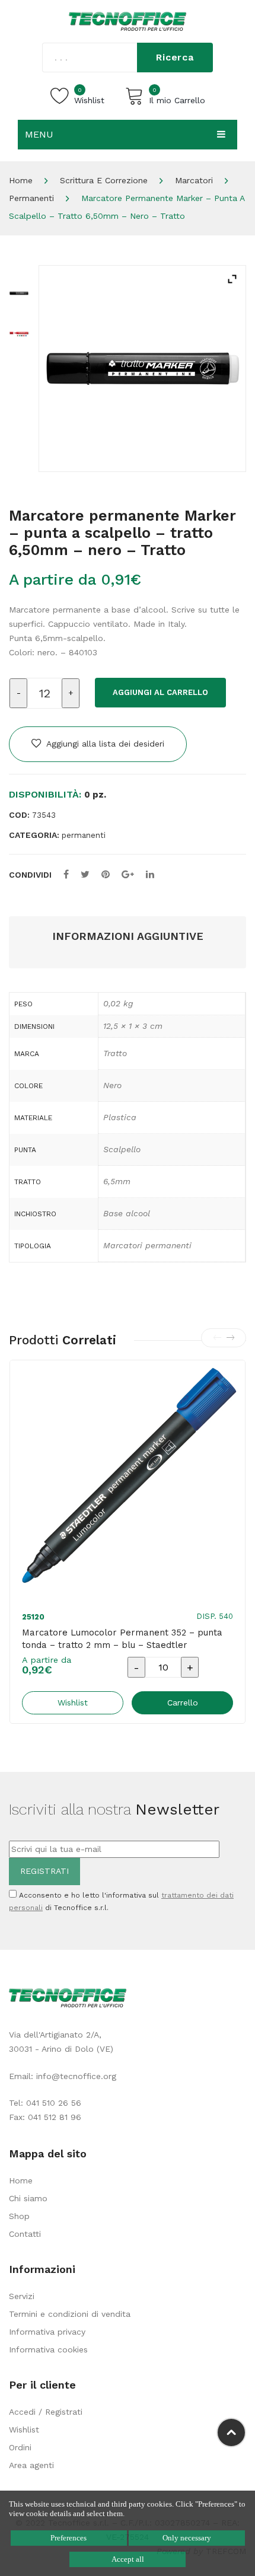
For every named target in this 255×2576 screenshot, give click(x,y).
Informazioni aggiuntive (128, 936)
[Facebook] (66, 874)
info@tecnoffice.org (76, 2076)
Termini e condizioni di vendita (70, 2314)
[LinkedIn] (150, 874)
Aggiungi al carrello (160, 692)
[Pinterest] (106, 874)
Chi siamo (28, 2198)
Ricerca (175, 57)
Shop (19, 2216)
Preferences (68, 2538)
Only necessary (187, 2538)
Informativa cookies (48, 2349)
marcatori (194, 180)
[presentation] (217, 1338)
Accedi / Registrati (46, 2412)
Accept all (128, 2559)
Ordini (20, 2447)
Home (21, 180)
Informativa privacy (47, 2332)
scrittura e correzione (104, 180)
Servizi (22, 2296)
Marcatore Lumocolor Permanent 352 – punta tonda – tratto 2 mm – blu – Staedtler (122, 1639)
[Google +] (128, 874)
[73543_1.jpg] (19, 333)
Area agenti (31, 2465)
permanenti (31, 198)
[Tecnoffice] (128, 21)
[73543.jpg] (142, 369)
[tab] (128, 937)
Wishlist (24, 2430)
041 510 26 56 (54, 2103)
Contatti (25, 2234)
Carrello (183, 1703)
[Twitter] (85, 874)
